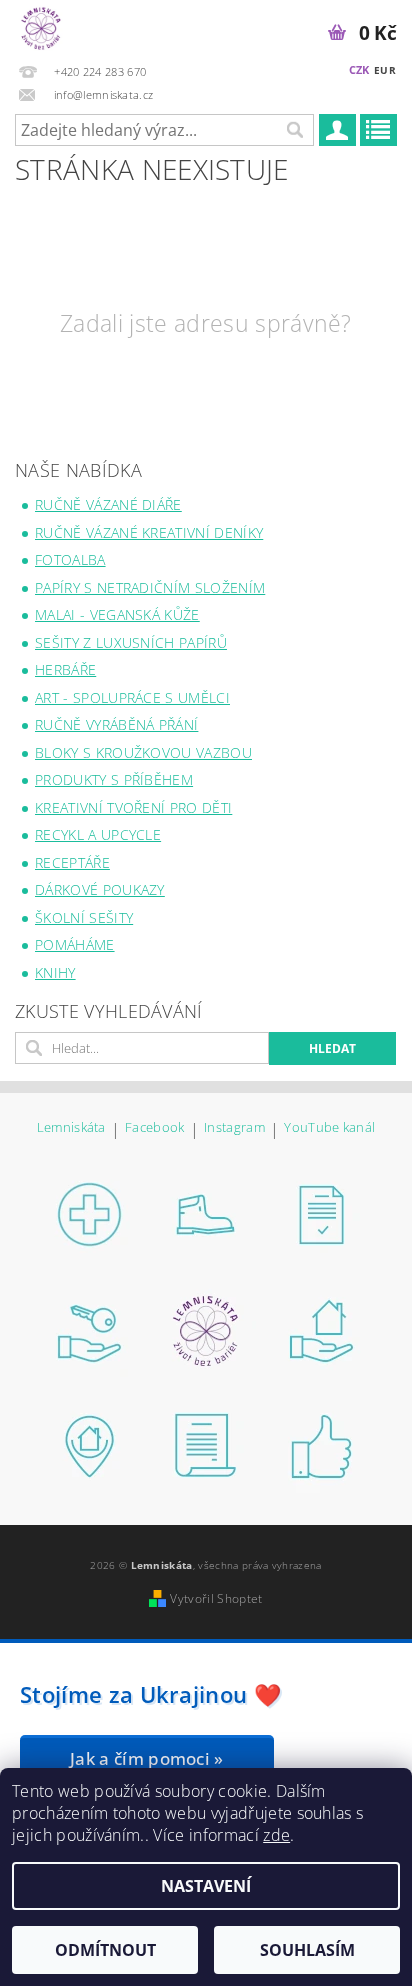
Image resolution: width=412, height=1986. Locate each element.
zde (276, 1835)
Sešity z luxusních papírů (131, 642)
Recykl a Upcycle (98, 834)
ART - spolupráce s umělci (132, 697)
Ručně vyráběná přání (116, 724)
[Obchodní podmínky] (322, 1214)
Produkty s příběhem (114, 779)
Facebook (155, 1128)
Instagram (234, 1128)
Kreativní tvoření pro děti (133, 807)
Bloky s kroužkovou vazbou (143, 752)
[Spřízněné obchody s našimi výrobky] (90, 1446)
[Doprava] (206, 1214)
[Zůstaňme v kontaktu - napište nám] (206, 1446)
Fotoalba (70, 559)
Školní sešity (84, 917)
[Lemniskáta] (41, 26)
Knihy (55, 972)
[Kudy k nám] (322, 1330)
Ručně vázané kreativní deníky (149, 532)
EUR (385, 70)
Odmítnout (105, 1950)
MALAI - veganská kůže (117, 614)
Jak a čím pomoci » (147, 1758)
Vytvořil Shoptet (216, 1598)
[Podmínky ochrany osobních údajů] (90, 1330)
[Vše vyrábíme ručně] (322, 1446)
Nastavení (206, 1886)
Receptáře (72, 862)
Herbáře (65, 669)
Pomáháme (75, 944)
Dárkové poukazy (100, 889)
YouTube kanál (329, 1128)
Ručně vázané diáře (108, 504)
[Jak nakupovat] (90, 1214)
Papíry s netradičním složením (150, 587)
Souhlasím (307, 1950)
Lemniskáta (71, 1128)
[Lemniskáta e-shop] (206, 1330)
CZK (359, 69)
